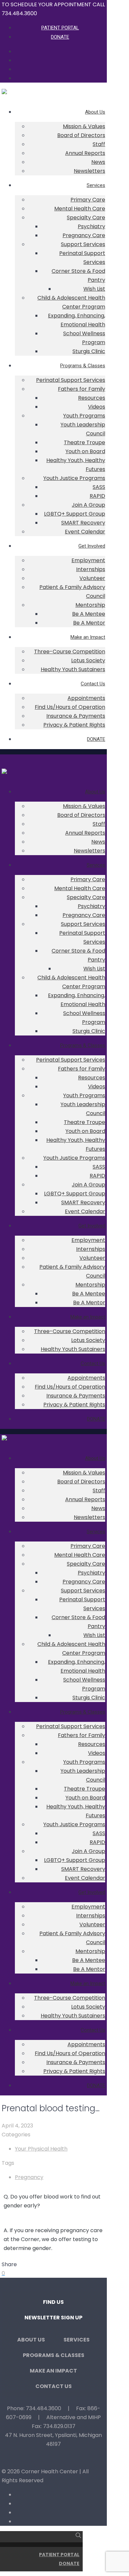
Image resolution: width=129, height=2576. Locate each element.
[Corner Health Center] (4, 92)
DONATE (69, 2563)
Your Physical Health (41, 2149)
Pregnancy (29, 2177)
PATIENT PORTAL (59, 2555)
